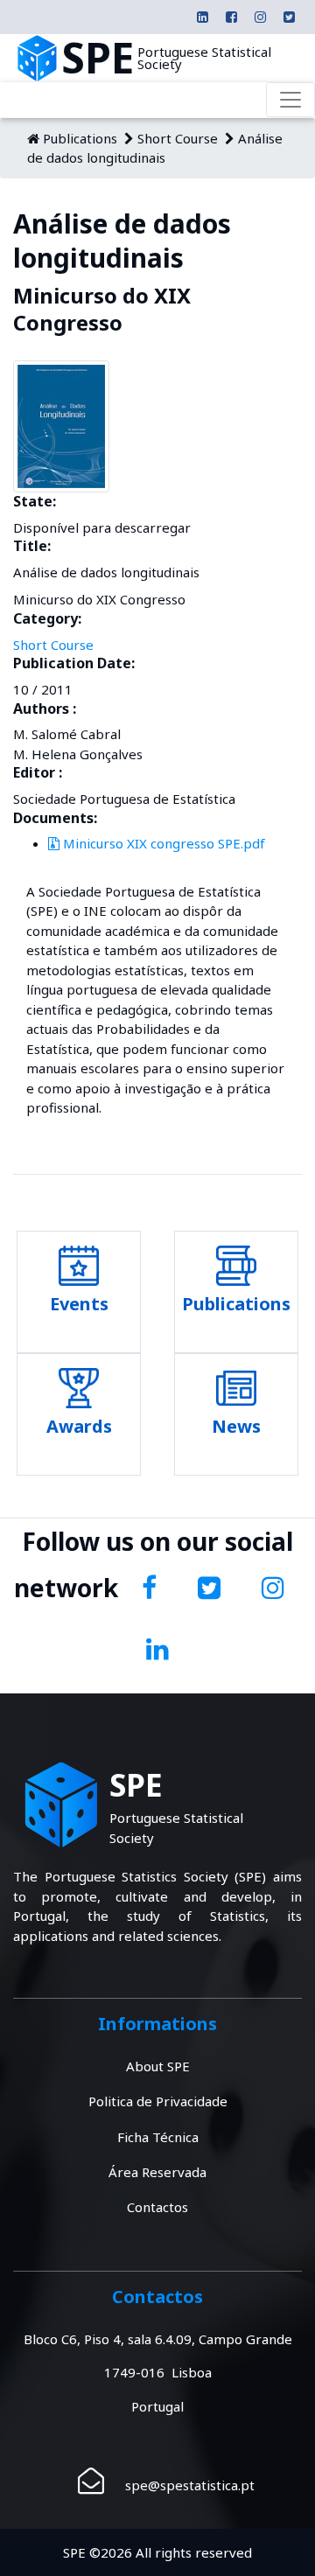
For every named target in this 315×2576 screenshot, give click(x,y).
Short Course (178, 138)
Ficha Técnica (158, 2137)
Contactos (157, 2207)
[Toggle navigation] (290, 100)
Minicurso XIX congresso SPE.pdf (162, 843)
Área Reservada (157, 2172)
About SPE (158, 2066)
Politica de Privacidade (158, 2101)
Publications (80, 138)
